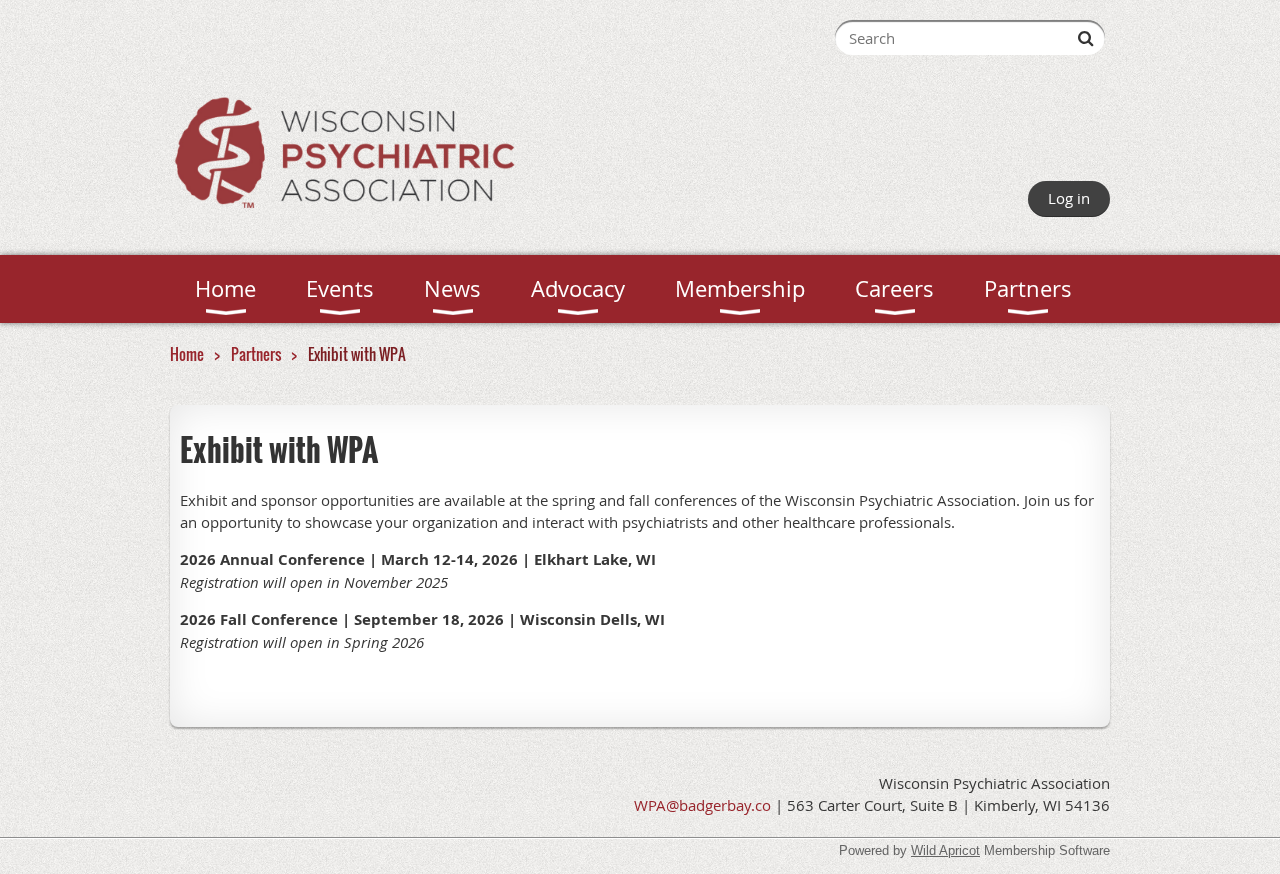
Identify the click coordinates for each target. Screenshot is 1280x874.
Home (187, 354)
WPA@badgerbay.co (702, 805)
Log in (1069, 198)
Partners (256, 354)
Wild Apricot (945, 850)
